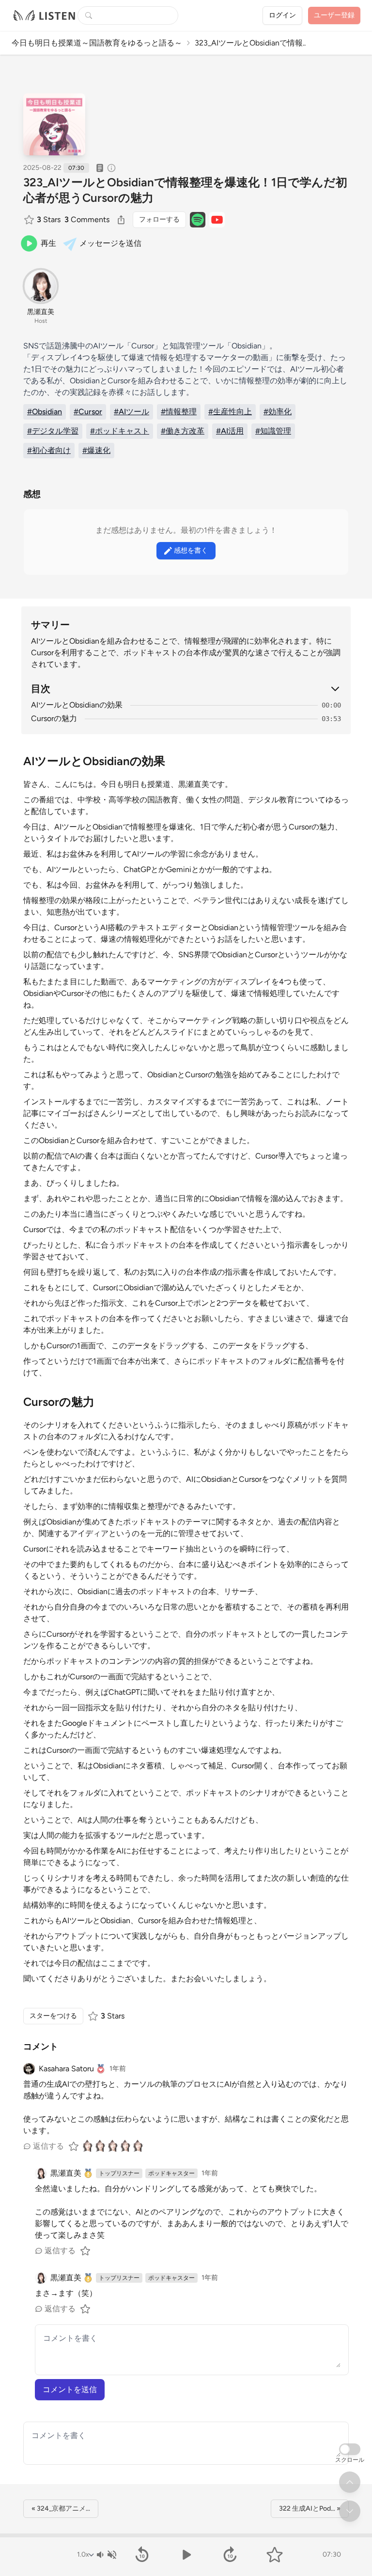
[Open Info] (111, 168)
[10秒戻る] (142, 2555)
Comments (87, 219)
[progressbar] (186, 2535)
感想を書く (191, 550)
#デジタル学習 (53, 431)
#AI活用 (230, 431)
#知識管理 (273, 431)
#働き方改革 (183, 431)
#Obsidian (45, 412)
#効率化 (278, 412)
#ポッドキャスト (120, 431)
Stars (49, 219)
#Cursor (88, 412)
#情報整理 (179, 412)
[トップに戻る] (350, 2482)
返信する (48, 2146)
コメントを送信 (70, 2389)
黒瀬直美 (41, 312)
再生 (48, 243)
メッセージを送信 (110, 243)
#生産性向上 (230, 412)
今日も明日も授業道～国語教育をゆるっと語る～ (97, 43)
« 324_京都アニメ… (61, 2508)
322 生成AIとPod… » (310, 2508)
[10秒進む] (230, 2555)
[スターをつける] (30, 220)
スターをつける (53, 2016)
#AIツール (132, 412)
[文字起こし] (100, 168)
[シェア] (121, 220)
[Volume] (106, 2555)
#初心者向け (49, 450)
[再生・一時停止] (186, 2555)
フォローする (159, 219)
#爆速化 (96, 450)
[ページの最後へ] (350, 2511)
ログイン (282, 15)
